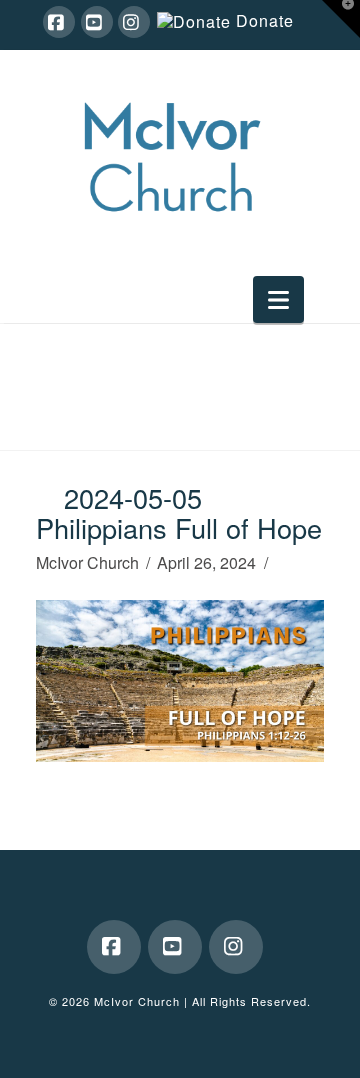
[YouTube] (97, 22)
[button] (278, 299)
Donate (265, 21)
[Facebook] (59, 22)
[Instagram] (134, 22)
